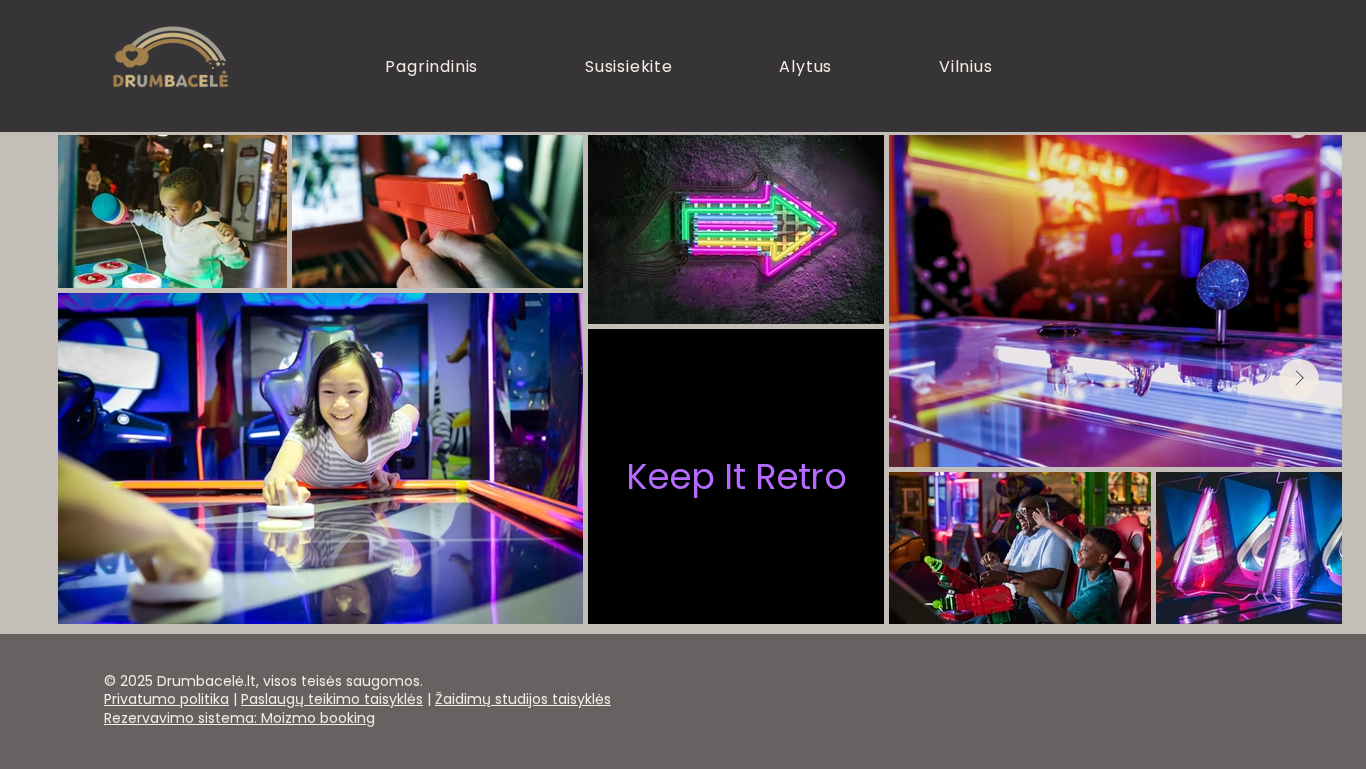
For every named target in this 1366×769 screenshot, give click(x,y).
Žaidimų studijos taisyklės (523, 699)
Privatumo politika (166, 699)
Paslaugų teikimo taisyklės (332, 699)
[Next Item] (1299, 379)
